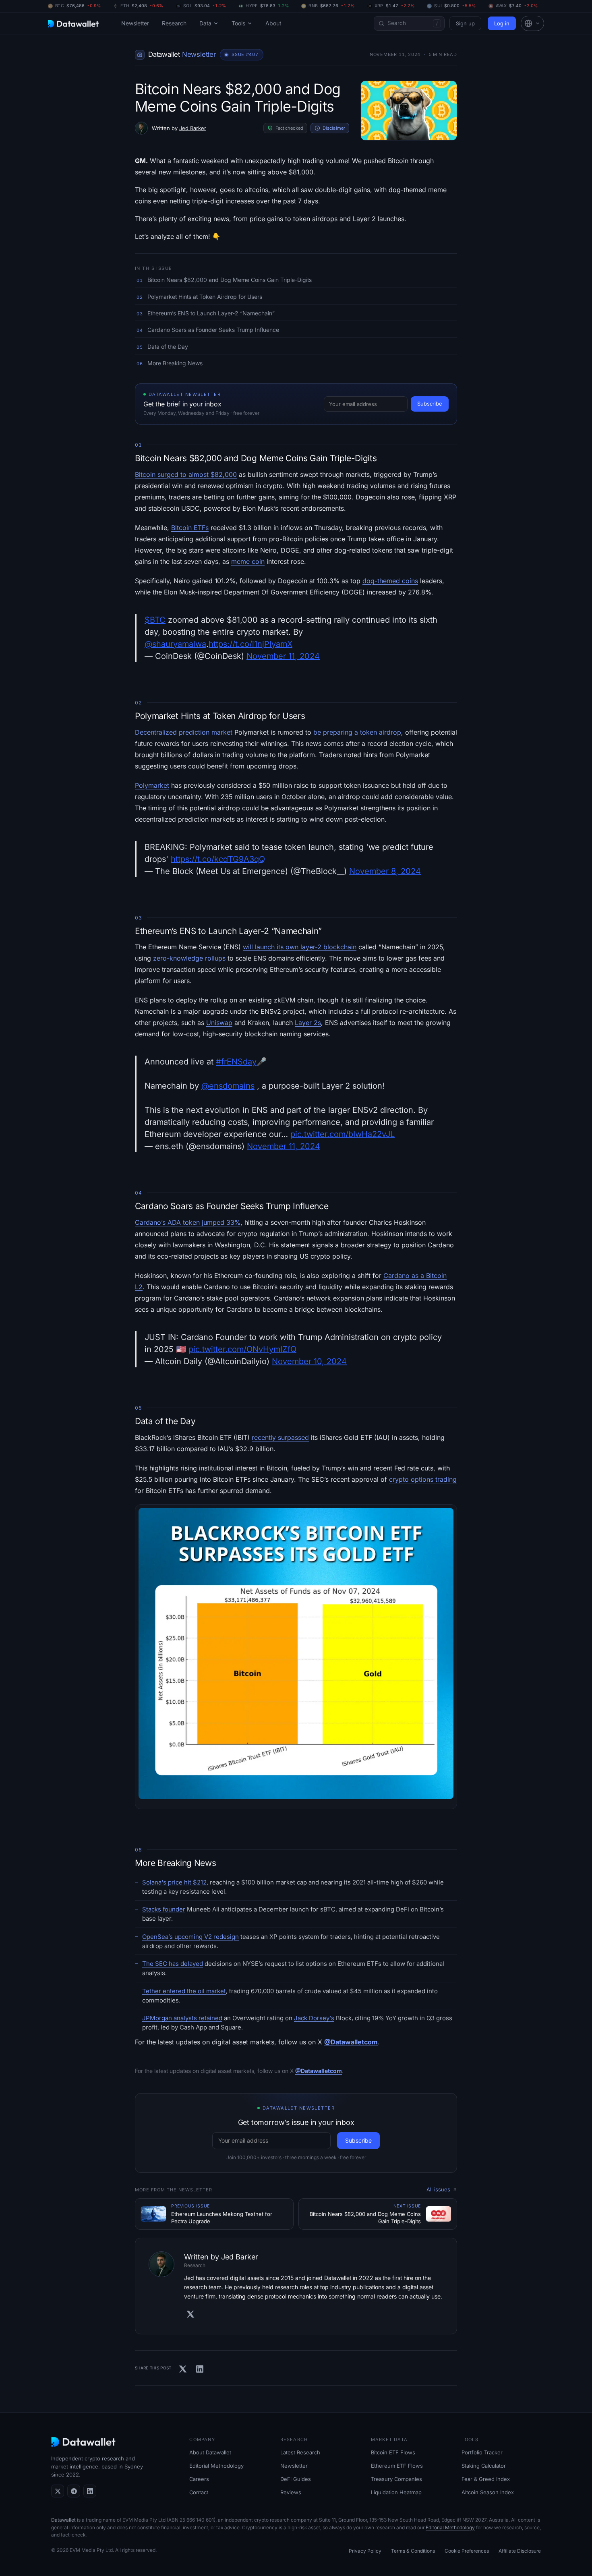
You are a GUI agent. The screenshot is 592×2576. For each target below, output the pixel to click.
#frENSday (236, 1062)
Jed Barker (193, 128)
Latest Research (300, 2452)
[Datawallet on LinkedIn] (90, 2491)
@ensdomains (228, 1086)
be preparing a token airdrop (357, 732)
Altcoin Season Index (488, 2492)
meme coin (248, 561)
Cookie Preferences (467, 2551)
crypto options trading (423, 1479)
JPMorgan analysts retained (182, 2018)
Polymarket (152, 785)
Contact (199, 2492)
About (273, 23)
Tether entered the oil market (184, 1991)
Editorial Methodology (216, 2466)
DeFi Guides (296, 2479)
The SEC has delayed (173, 1964)
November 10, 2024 (309, 1361)
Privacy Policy (365, 2551)
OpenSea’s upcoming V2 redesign (190, 1937)
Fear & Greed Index (486, 2479)
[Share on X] (183, 2369)
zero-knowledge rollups (189, 958)
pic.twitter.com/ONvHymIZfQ (242, 1349)
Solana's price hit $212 (174, 1882)
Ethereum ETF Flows (397, 2466)
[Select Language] (532, 23)
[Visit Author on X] (190, 2314)
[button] (532, 23)
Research (174, 23)
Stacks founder (164, 1909)
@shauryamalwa (175, 644)
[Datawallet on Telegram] (74, 2491)
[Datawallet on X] (58, 2491)
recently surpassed (280, 1437)
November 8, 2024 (385, 871)
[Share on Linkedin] (200, 2369)
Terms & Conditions (413, 2551)
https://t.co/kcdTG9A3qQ (218, 859)
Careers (199, 2479)
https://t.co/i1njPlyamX (250, 644)
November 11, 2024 (283, 656)
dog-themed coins (390, 581)
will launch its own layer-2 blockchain (300, 947)
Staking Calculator (484, 2466)
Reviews (291, 2492)
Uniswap (219, 1023)
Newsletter (135, 23)
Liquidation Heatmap (396, 2492)
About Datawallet (210, 2452)
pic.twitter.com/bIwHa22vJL (343, 1134)
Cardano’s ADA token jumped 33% (188, 1222)
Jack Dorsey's (314, 2018)
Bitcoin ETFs (190, 528)
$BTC (155, 620)
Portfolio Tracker (482, 2452)
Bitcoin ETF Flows (393, 2452)
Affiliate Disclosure (520, 2551)
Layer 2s (308, 1023)
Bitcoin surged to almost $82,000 (186, 474)
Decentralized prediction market (184, 732)
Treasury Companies (396, 2479)
